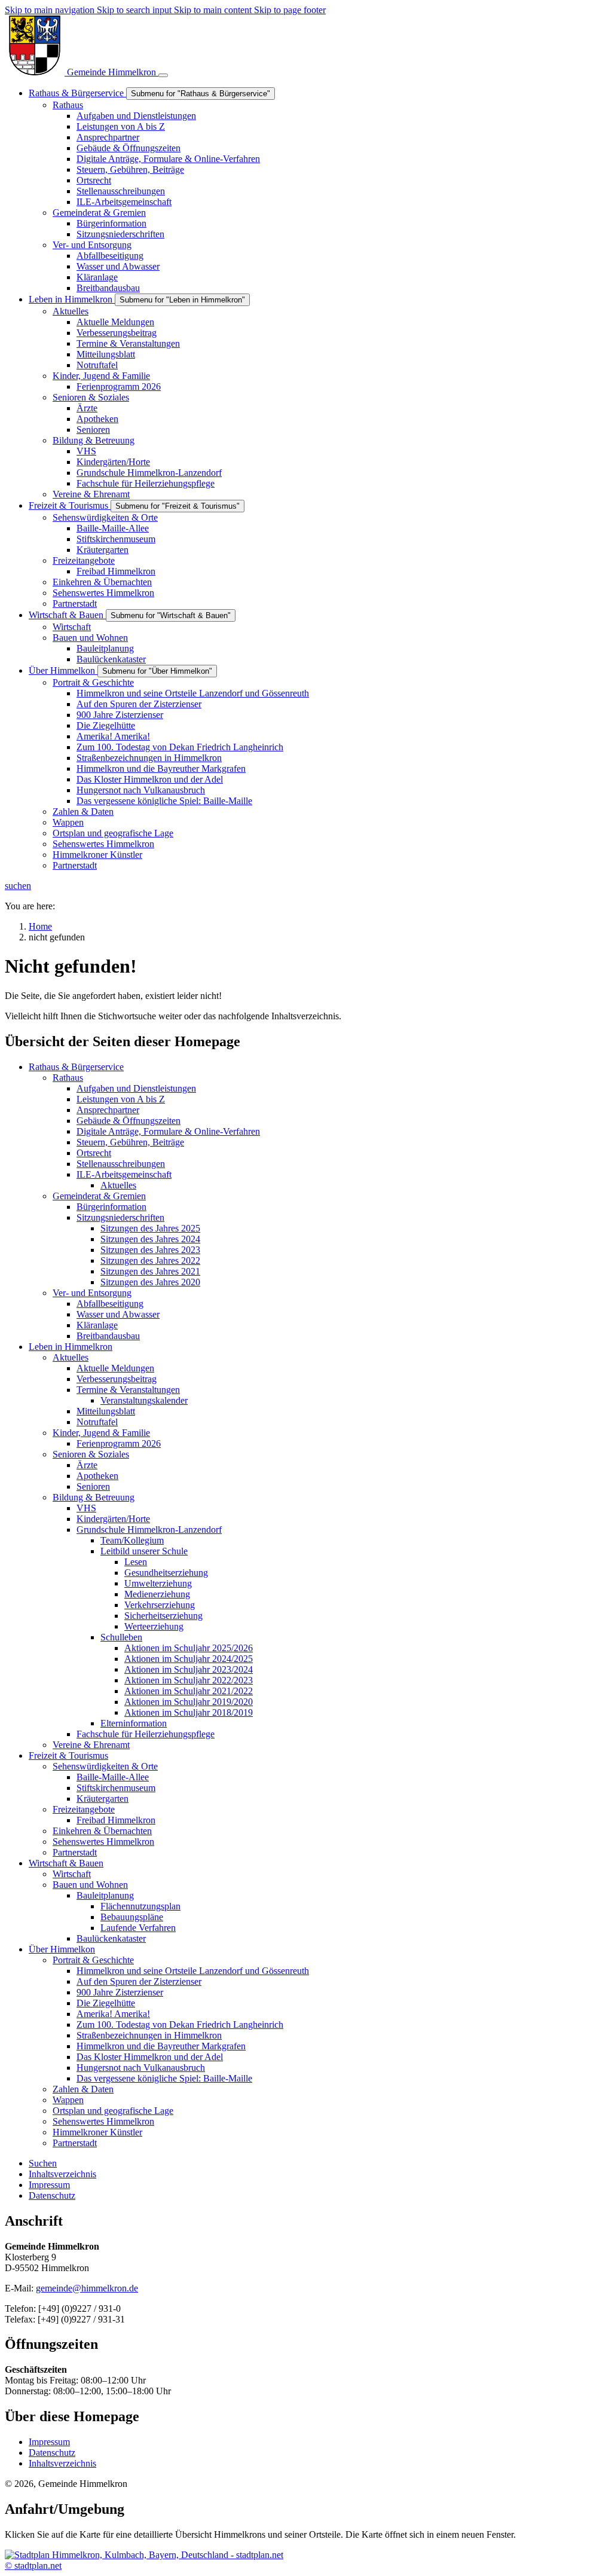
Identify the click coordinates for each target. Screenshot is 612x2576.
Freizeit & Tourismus (68, 1755)
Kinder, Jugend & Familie (101, 1433)
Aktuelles (118, 1185)
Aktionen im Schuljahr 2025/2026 (189, 1648)
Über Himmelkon (62, 1949)
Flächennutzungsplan (140, 1906)
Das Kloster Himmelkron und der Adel (150, 2057)
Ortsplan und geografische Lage (113, 2111)
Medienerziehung (157, 1594)
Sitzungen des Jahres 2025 (150, 1228)
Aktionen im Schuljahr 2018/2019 (189, 1712)
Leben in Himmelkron (71, 1347)
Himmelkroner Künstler (97, 2132)
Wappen (68, 2100)
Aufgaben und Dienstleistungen (136, 1088)
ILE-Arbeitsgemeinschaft (124, 1174)
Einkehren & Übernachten (102, 1831)
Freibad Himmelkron (116, 1820)
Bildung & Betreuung (94, 1497)
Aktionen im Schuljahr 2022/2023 (189, 1680)
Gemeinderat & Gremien (99, 1196)
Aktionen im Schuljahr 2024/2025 (189, 1659)
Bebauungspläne (132, 1917)
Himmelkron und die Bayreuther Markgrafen (161, 2046)
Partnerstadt (75, 1852)
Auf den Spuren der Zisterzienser (139, 1981)
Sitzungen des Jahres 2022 (150, 1261)
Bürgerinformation (111, 1207)
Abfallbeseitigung (110, 1304)
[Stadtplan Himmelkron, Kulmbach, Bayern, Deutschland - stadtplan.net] (144, 2555)
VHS (86, 1508)
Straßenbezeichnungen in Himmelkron (149, 2035)
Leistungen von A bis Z (121, 1099)
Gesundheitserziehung (166, 1573)
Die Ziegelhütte (106, 2003)
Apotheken (97, 1476)
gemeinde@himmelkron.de (87, 2288)
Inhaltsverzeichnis (62, 2463)
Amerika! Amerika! (113, 2014)
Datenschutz (52, 2453)
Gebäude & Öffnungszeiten (128, 1121)
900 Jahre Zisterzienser (120, 1992)
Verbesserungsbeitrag (117, 1379)
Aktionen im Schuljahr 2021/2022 (189, 1691)
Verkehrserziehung (160, 1605)
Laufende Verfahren (138, 1928)
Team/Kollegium (132, 1540)
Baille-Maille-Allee (113, 1777)
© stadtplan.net (33, 2566)
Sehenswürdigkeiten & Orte (105, 1766)
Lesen (136, 1562)
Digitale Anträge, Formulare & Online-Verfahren (168, 1131)
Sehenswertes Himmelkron (103, 1842)
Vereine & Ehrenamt (91, 1745)
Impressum (49, 2442)
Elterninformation (134, 1723)
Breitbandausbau (108, 1336)
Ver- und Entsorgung (92, 1293)
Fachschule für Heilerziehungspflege (146, 1734)
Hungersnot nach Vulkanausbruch (141, 2068)
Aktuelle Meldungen (115, 1368)
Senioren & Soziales (91, 1454)
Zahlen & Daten (83, 2089)
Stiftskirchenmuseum (116, 1788)
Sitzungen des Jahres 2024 (150, 1239)
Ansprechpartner (108, 1110)
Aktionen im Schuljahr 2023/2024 (189, 1669)
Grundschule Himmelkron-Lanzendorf (149, 1530)
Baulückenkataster (111, 1938)
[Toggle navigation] (163, 75)
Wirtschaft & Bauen (66, 1863)
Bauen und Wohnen (90, 1885)
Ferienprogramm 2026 (119, 1443)
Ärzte (87, 1465)
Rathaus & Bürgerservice (76, 1067)
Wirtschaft (72, 1874)
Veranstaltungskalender (144, 1400)
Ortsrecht (94, 1153)
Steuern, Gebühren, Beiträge (130, 1142)
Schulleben (121, 1637)
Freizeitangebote (84, 1809)
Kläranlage (97, 1325)
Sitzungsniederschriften (120, 1217)
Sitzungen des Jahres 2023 (150, 1250)
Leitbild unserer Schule (144, 1551)
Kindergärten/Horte (113, 1519)
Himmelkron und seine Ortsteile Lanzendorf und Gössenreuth (193, 1971)
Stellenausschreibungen (121, 1164)
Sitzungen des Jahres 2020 (150, 1282)
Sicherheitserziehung (163, 1616)
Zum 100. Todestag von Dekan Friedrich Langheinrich (180, 2025)
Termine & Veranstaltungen (128, 1390)
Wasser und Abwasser (118, 1314)
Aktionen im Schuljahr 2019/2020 (189, 1702)
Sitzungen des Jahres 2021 (150, 1271)
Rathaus (68, 1078)
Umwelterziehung (158, 1583)
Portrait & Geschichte (93, 1960)
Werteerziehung (154, 1626)
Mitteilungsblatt (106, 1411)
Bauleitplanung (105, 1895)
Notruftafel (97, 1422)
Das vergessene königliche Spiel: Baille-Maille (164, 2078)
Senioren (93, 1486)
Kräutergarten (102, 1799)
